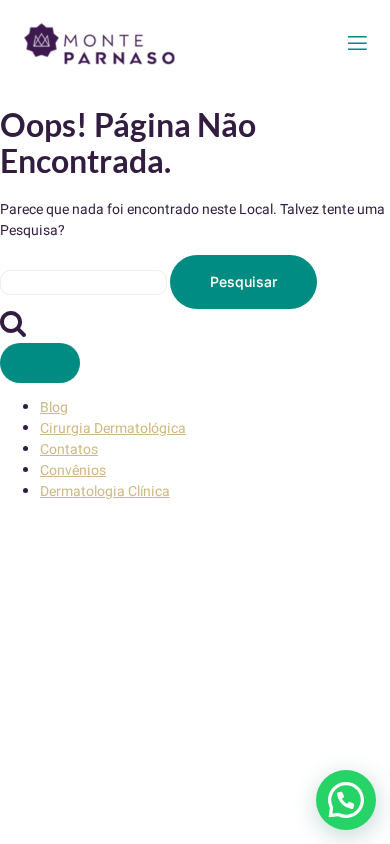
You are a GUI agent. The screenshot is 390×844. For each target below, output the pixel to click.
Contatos (69, 449)
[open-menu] (357, 43)
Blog (54, 407)
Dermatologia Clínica (105, 491)
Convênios (73, 470)
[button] (346, 800)
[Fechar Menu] (40, 363)
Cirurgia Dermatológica (113, 428)
